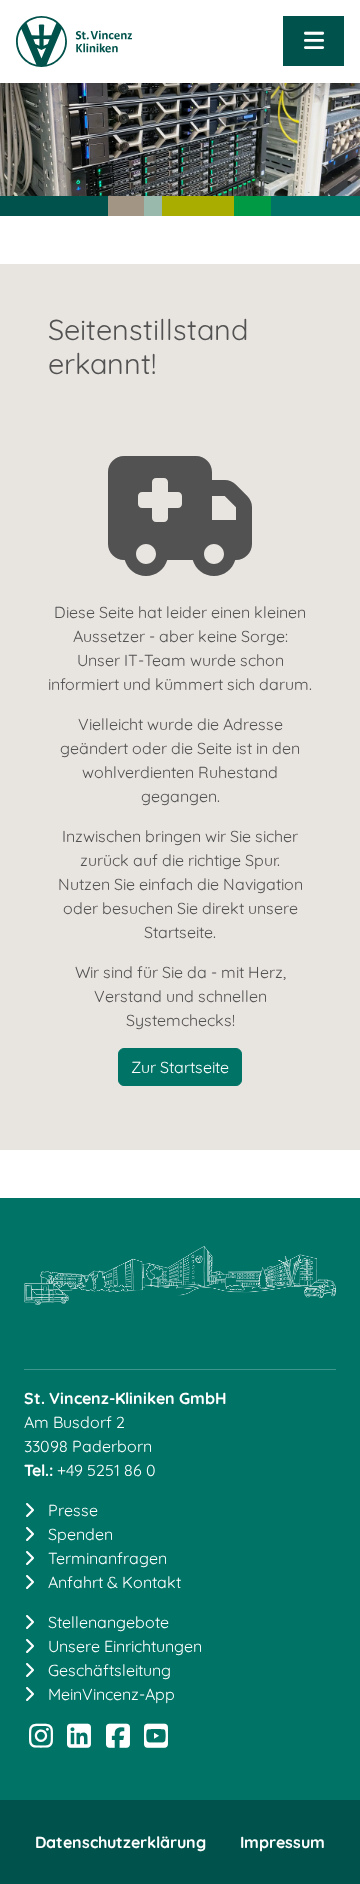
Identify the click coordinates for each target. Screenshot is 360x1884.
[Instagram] (41, 1740)
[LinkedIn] (79, 1740)
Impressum (282, 1842)
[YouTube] (156, 1740)
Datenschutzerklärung (120, 1842)
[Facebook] (118, 1740)
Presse (73, 1510)
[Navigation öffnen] (313, 41)
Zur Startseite (180, 1067)
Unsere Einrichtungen (125, 1646)
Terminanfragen (107, 1558)
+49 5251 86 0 (106, 1470)
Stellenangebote (108, 1622)
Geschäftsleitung (109, 1670)
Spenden (80, 1534)
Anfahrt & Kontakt (114, 1582)
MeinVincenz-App (111, 1694)
